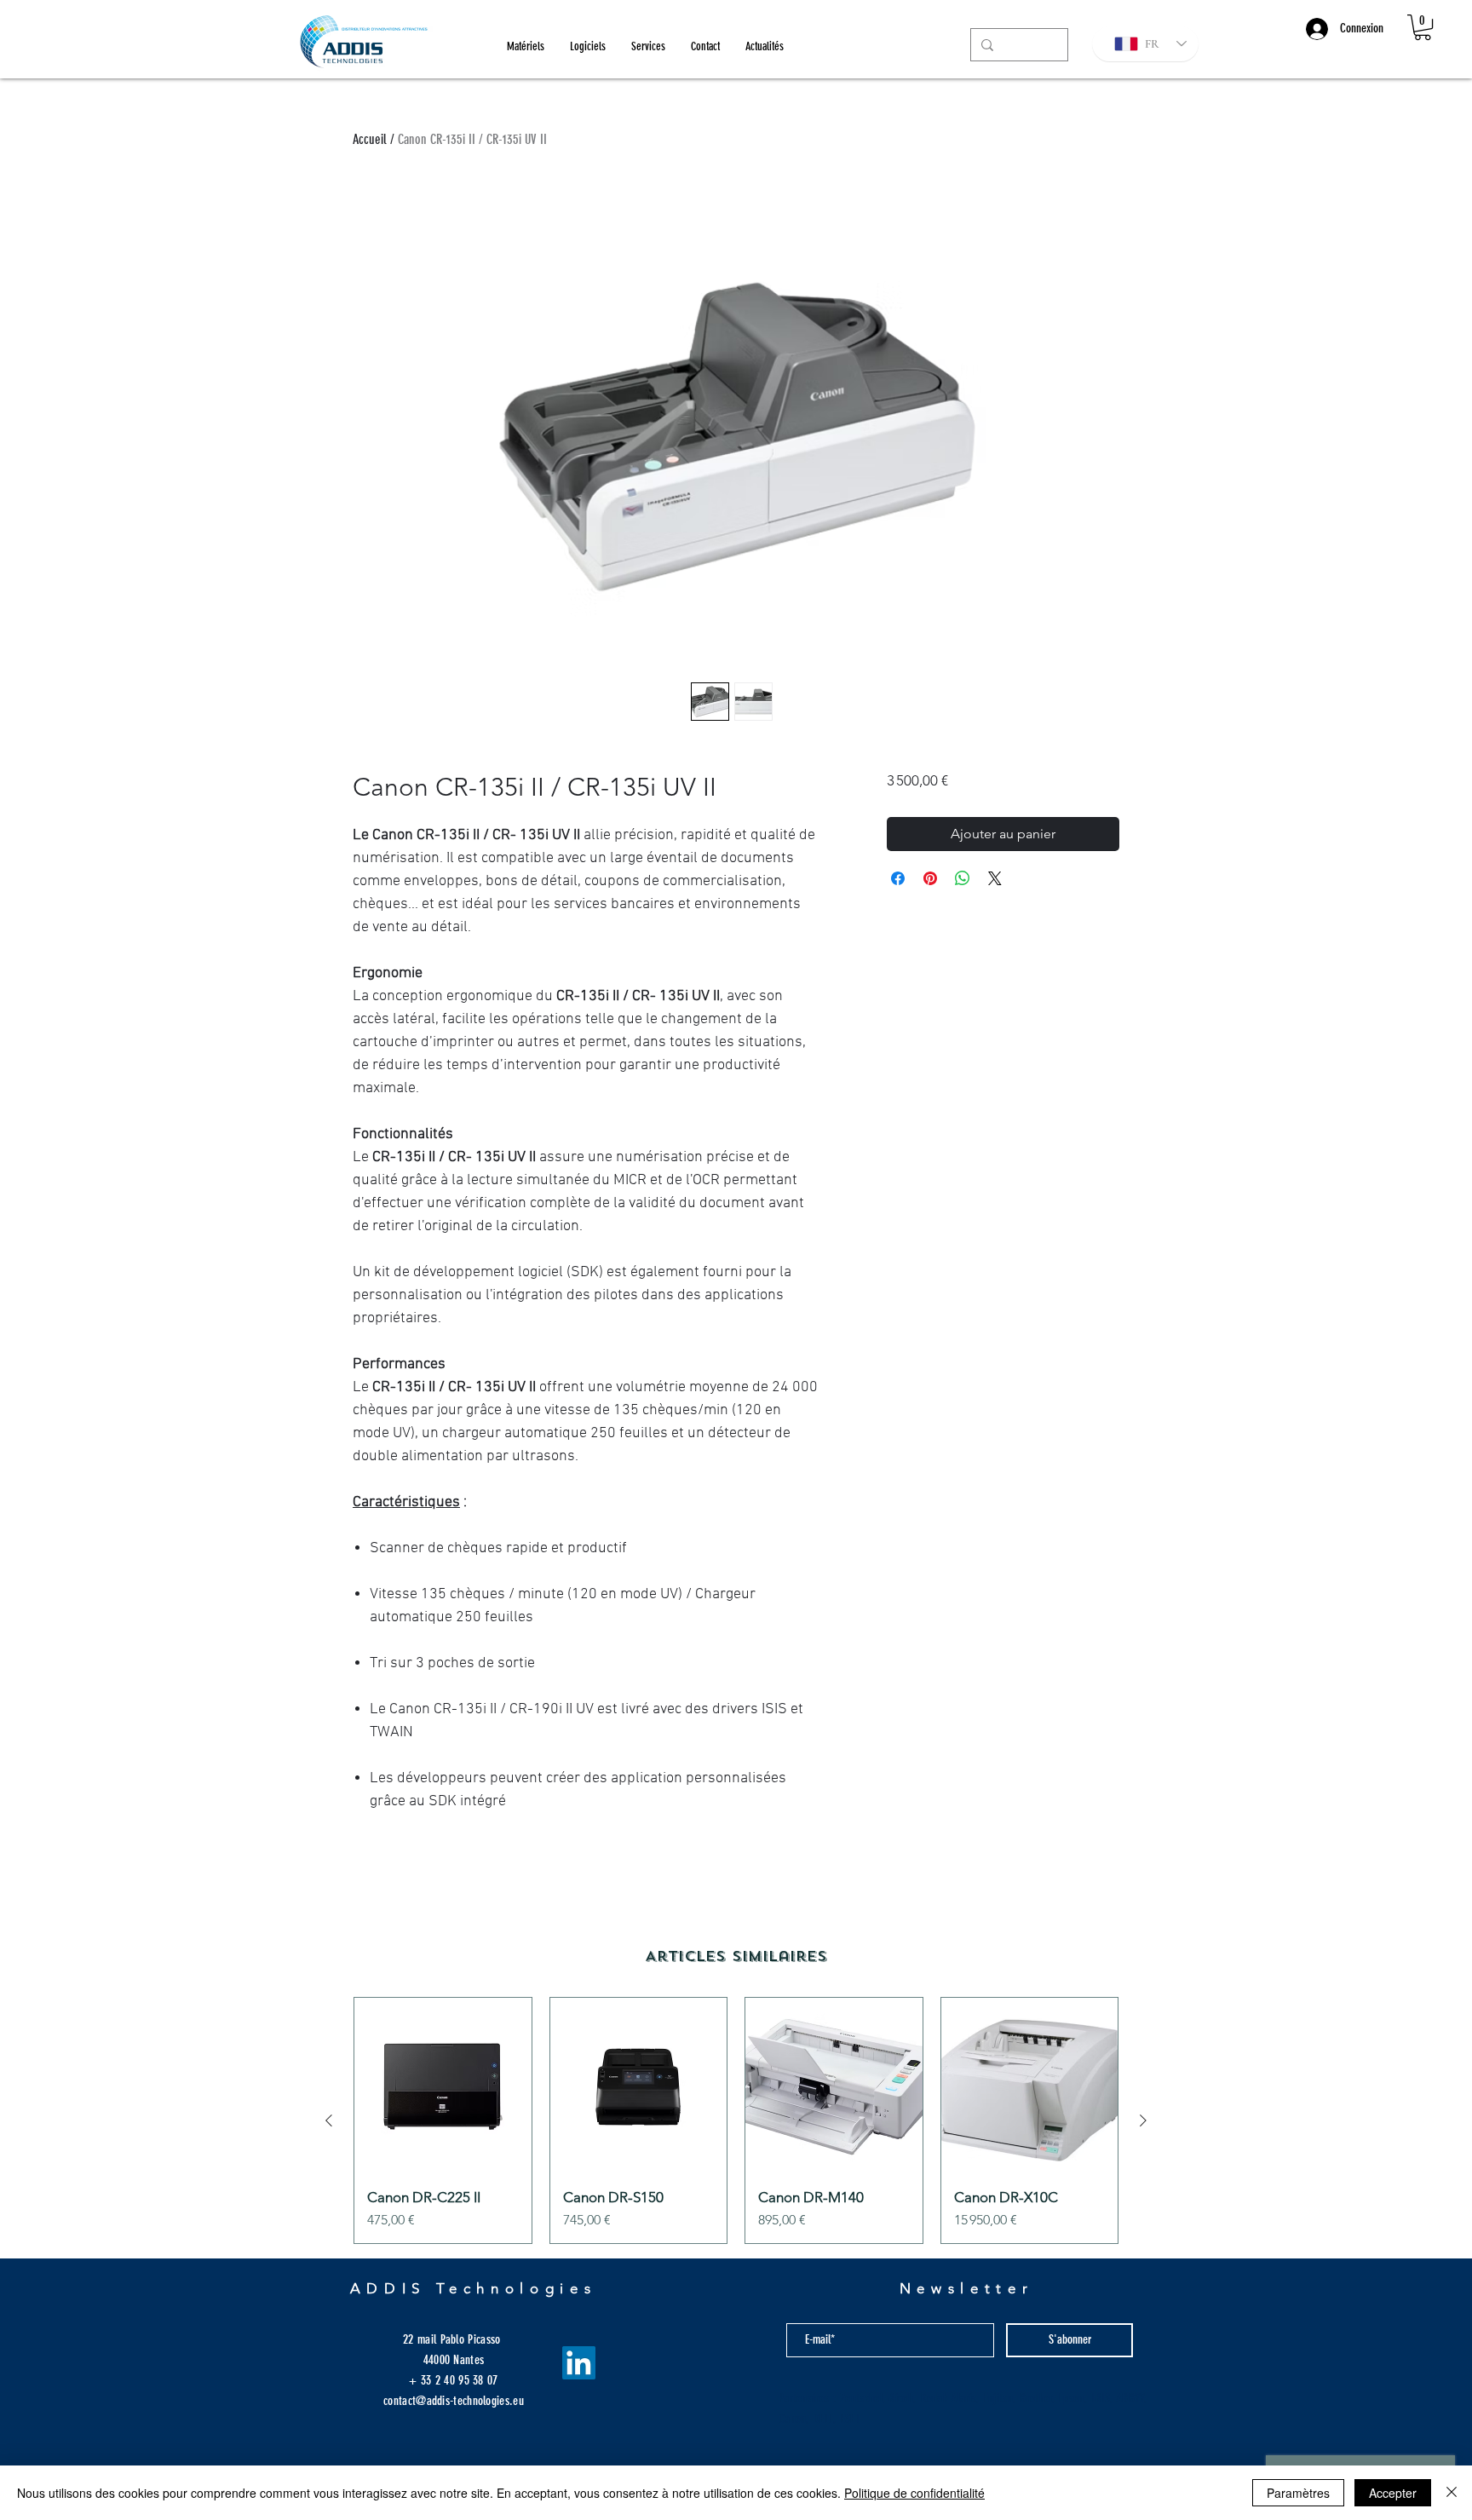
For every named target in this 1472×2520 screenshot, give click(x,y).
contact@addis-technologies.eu (454, 2401)
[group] (736, 2120)
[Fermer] (1452, 2493)
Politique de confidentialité (914, 2493)
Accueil (370, 139)
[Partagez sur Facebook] (898, 878)
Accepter (1393, 2493)
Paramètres (1298, 2493)
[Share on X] (995, 878)
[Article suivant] (1143, 2120)
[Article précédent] (329, 2120)
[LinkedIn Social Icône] (579, 2363)
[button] (1423, 27)
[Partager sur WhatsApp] (963, 878)
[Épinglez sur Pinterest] (930, 878)
